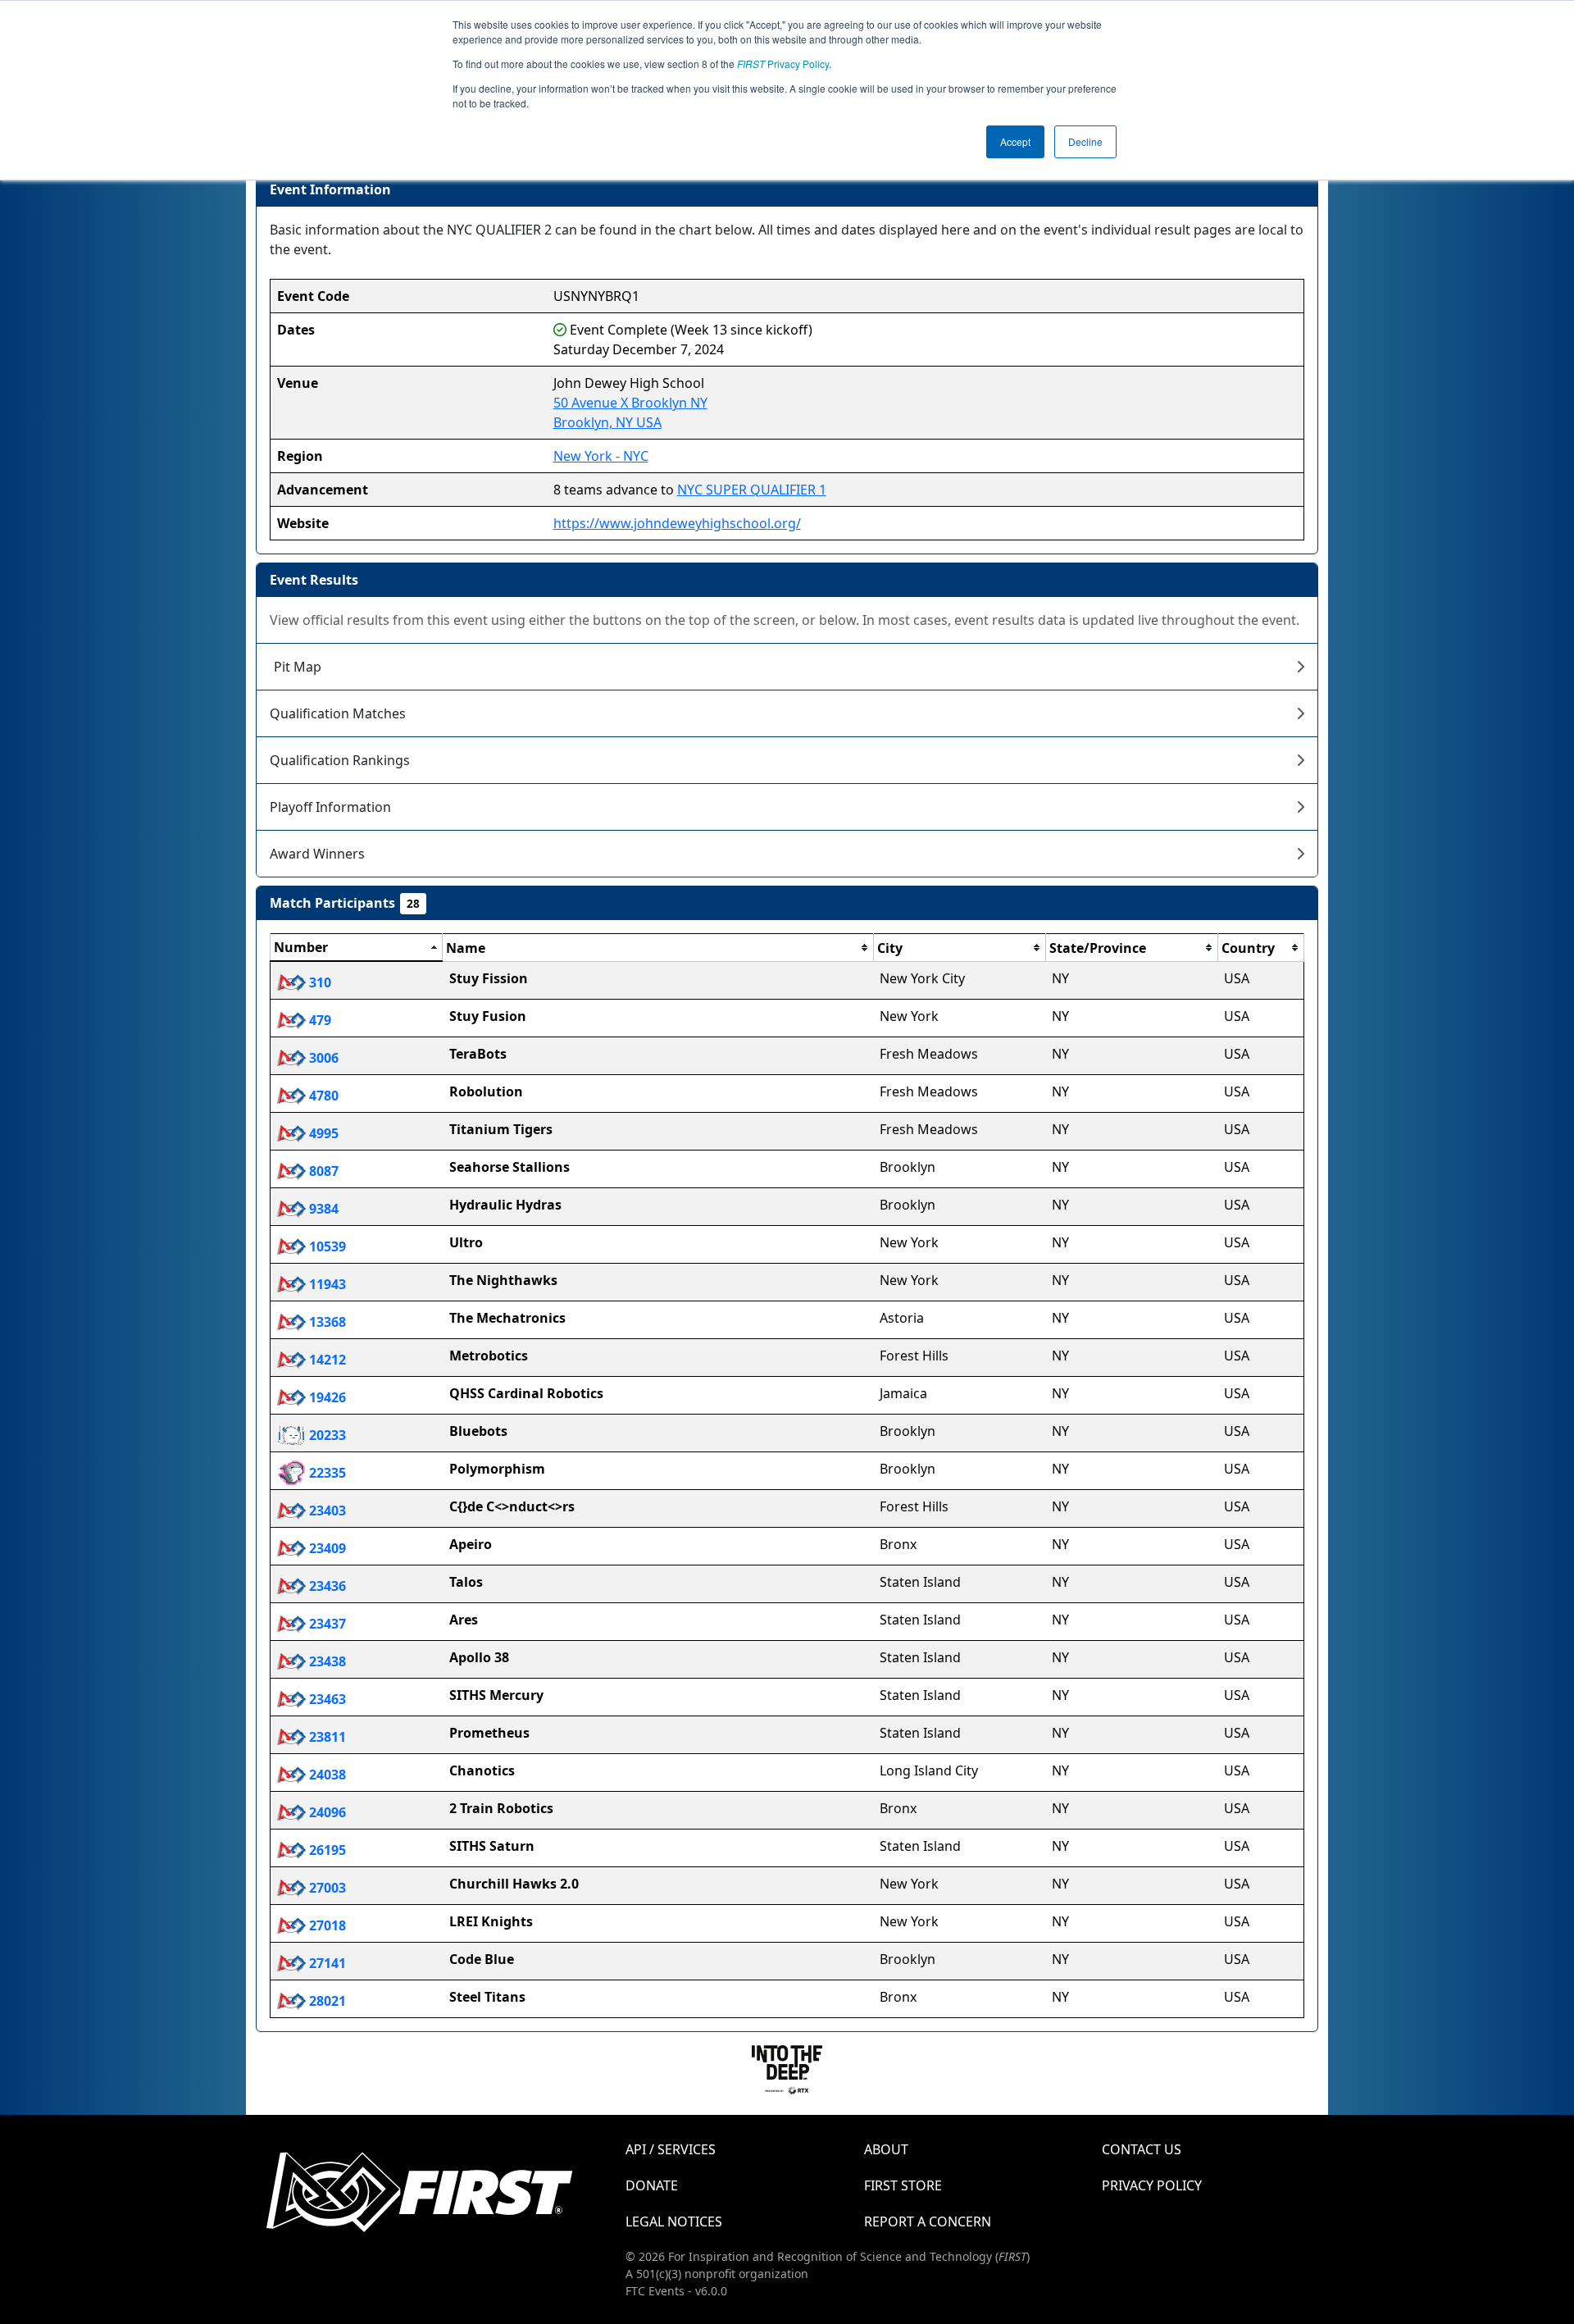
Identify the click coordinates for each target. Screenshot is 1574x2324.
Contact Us (1142, 2149)
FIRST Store (903, 2185)
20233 (326, 1435)
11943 (326, 1284)
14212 (326, 1360)
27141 (326, 1963)
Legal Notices (674, 2221)
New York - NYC (601, 456)
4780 (322, 1096)
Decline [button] (1085, 141)
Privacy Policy (783, 64)
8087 (322, 1171)
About (886, 2149)
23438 (326, 1661)
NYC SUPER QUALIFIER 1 (752, 490)
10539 (326, 1246)
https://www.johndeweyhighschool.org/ (677, 523)
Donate (652, 2185)
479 (318, 1020)
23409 (326, 1548)
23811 (326, 1737)
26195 (326, 1850)
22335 (326, 1473)
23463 (326, 1699)
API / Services (671, 2149)
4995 (322, 1133)
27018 (326, 1925)
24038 (326, 1775)
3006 (322, 1058)
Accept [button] (1015, 141)
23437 (326, 1624)
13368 (326, 1322)
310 (318, 982)
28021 (326, 2001)
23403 (326, 1511)
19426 (326, 1397)
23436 (326, 1586)
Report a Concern (928, 2221)
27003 (326, 1888)
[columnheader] (357, 948)
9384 (322, 1209)
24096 (326, 1812)
